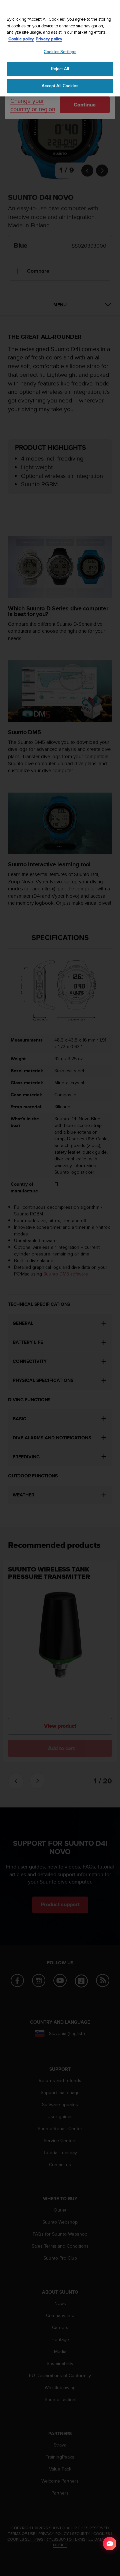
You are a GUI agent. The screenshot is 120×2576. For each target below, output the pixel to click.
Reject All (60, 69)
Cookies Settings (60, 52)
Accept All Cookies (60, 86)
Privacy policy (49, 39)
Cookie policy (21, 39)
